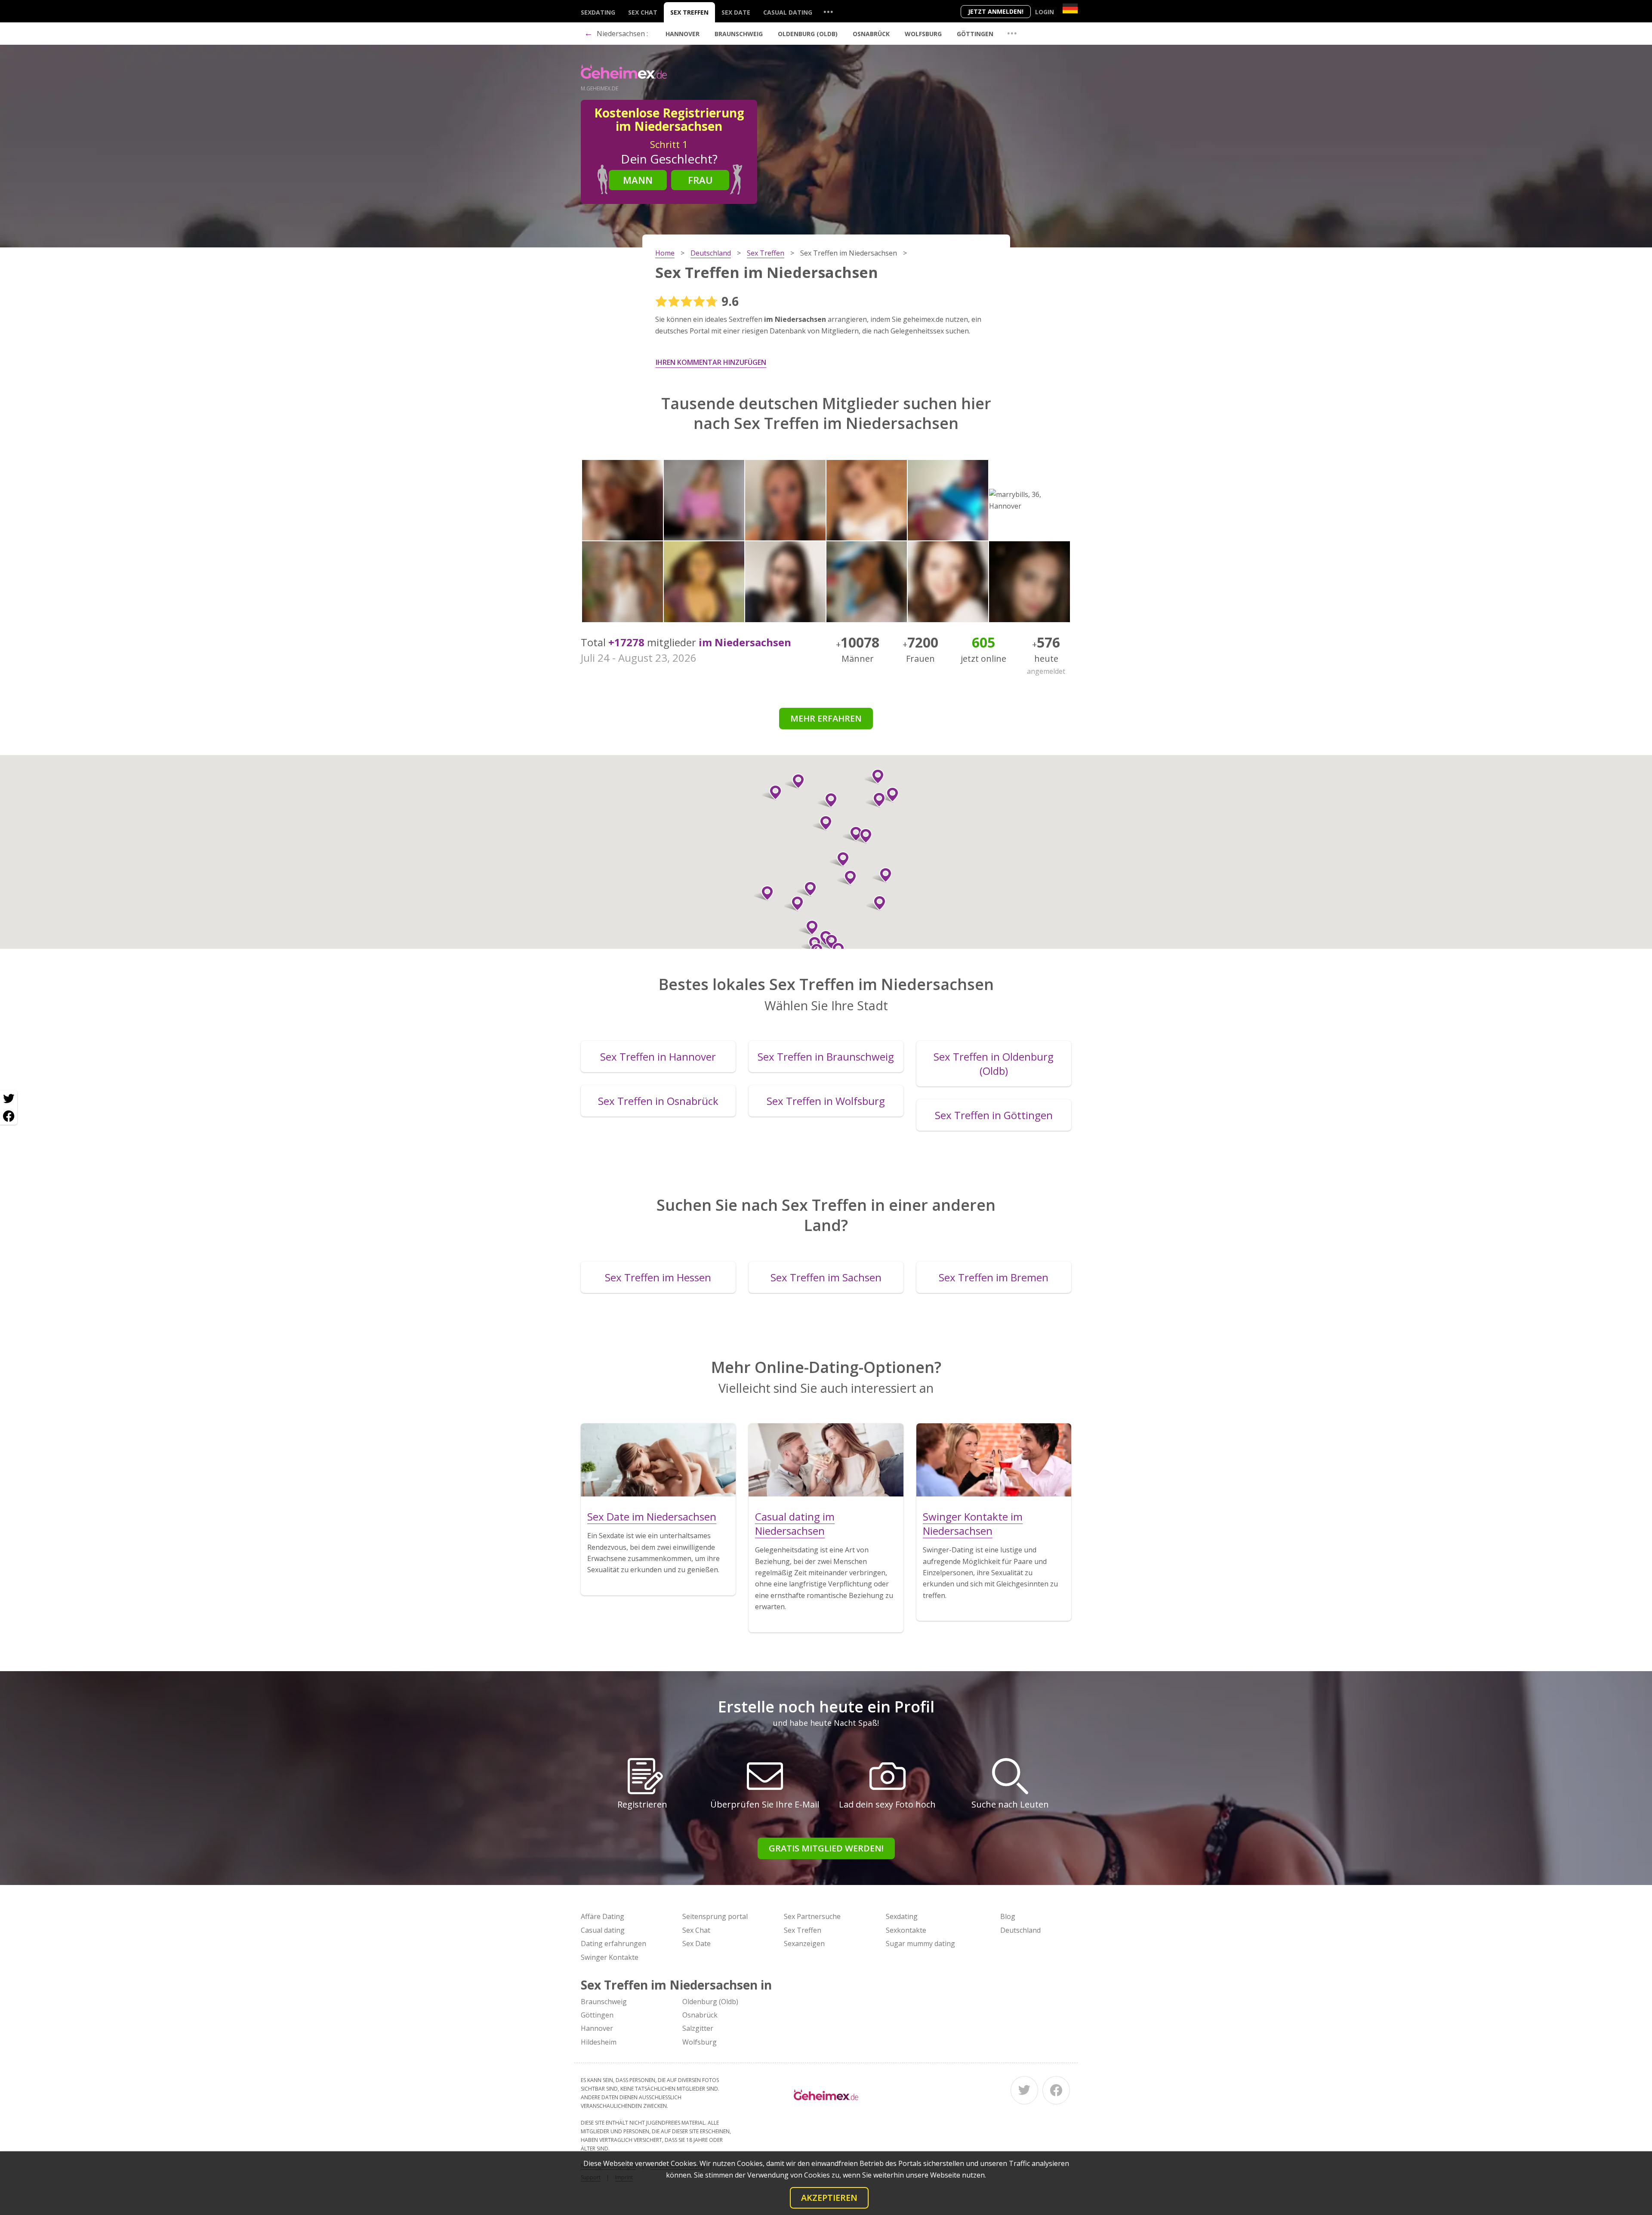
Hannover (683, 34)
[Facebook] (1056, 2090)
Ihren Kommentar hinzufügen (711, 362)
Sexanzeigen (804, 1944)
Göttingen (975, 34)
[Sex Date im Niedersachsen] (658, 1460)
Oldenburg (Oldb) (808, 34)
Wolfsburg (923, 34)
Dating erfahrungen (613, 1944)
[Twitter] (1024, 2090)
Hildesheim (599, 2042)
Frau (700, 180)
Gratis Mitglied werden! (826, 1848)
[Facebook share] (9, 1116)
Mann (638, 180)
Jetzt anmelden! (996, 11)
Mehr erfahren (826, 718)
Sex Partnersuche (812, 1916)
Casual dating (788, 12)
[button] (882, 875)
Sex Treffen (689, 12)
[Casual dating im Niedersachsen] (826, 1460)
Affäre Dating (603, 1916)
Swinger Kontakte (610, 1957)
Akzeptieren (829, 2198)
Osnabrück (871, 34)
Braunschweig (739, 34)
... (828, 11)
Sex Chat (643, 12)
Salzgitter (698, 2028)
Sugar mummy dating (920, 1944)
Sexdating (598, 12)
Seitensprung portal (715, 1916)
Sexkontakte (906, 1930)
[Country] (1070, 8)
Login (1045, 12)
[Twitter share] (9, 1099)
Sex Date (736, 12)
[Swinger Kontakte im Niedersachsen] (994, 1460)
